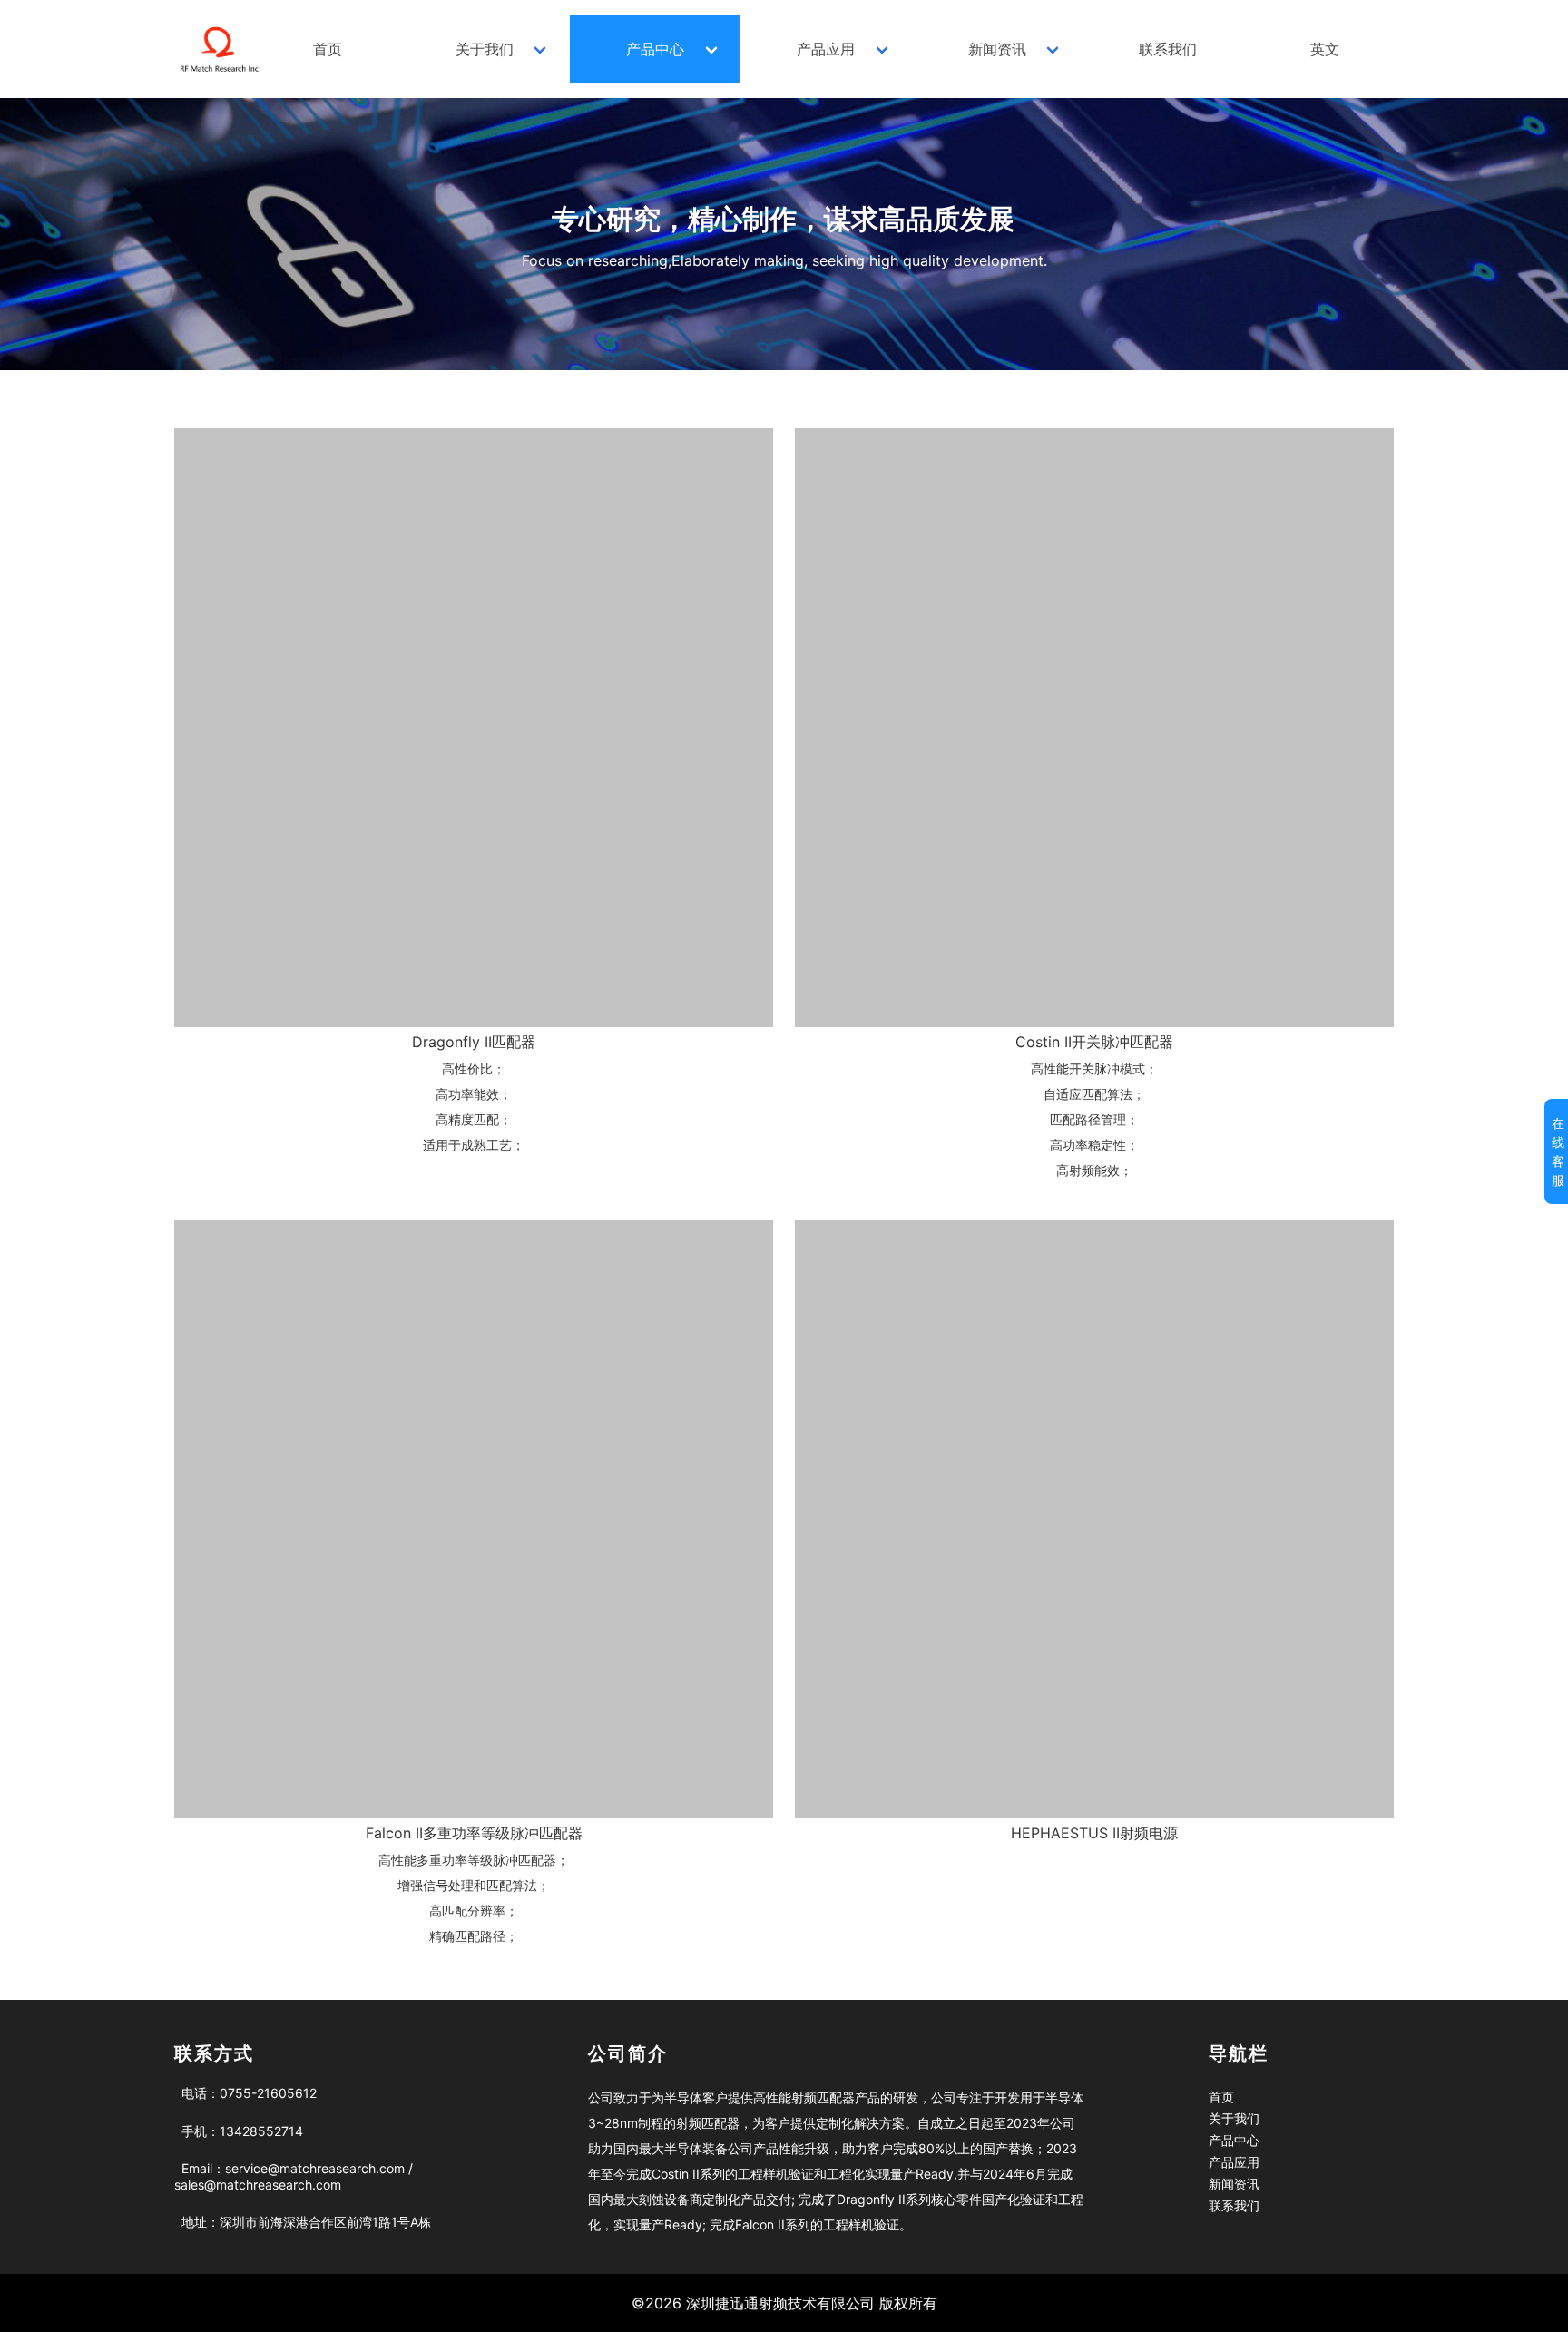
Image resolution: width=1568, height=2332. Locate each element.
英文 (1325, 49)
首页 (328, 49)
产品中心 (655, 49)
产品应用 (826, 49)
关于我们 (485, 49)
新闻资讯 (997, 49)
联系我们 (1168, 49)
